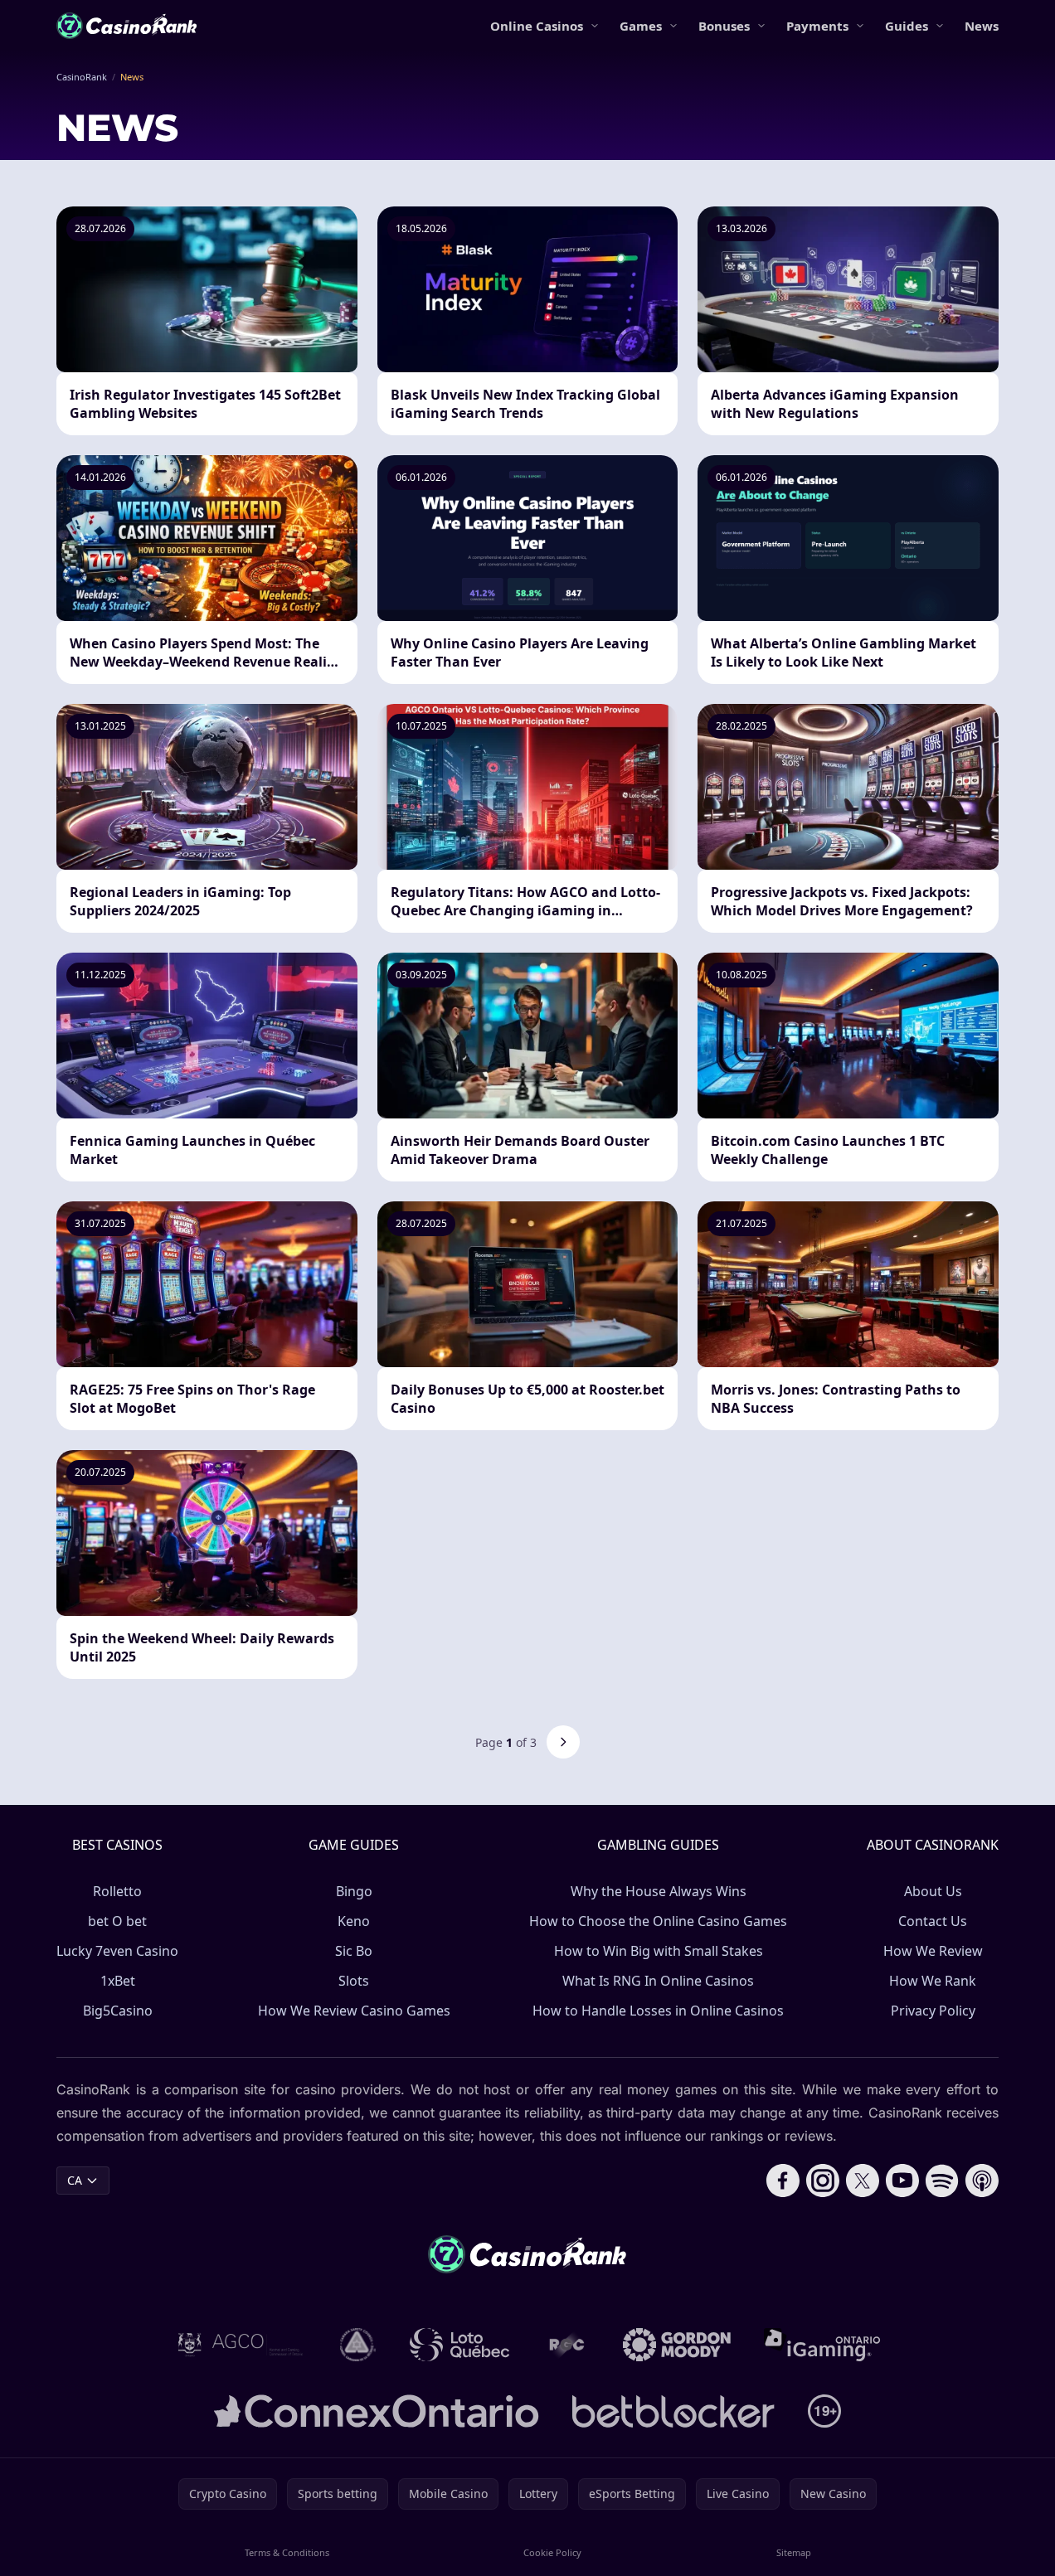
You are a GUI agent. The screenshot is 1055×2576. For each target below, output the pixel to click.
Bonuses (724, 26)
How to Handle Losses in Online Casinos (658, 2011)
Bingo (354, 1891)
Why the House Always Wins (659, 1891)
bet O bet (117, 1921)
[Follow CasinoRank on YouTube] (902, 2181)
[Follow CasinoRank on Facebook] (783, 2181)
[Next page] (563, 1742)
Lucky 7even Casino (117, 1951)
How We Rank (933, 1981)
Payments (817, 26)
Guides (907, 26)
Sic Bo (354, 1951)
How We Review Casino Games (354, 2011)
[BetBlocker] (673, 2411)
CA (75, 2180)
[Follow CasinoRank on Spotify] (942, 2181)
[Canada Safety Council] (358, 2345)
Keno (354, 1921)
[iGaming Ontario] (822, 2345)
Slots (354, 1981)
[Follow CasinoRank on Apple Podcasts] (982, 2181)
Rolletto (117, 1891)
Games (641, 26)
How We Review (933, 1951)
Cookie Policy (552, 2552)
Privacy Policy (933, 2011)
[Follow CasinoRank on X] (863, 2181)
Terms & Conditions (287, 2552)
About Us (933, 1891)
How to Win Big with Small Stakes (659, 1951)
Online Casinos (537, 26)
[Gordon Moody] (677, 2345)
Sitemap (794, 2552)
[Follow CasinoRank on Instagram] (823, 2181)
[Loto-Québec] (460, 2345)
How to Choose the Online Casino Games (658, 1921)
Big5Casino (118, 2011)
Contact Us (933, 1921)
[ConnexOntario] (377, 2411)
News (982, 26)
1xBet (118, 1981)
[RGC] (566, 2345)
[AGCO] (241, 2345)
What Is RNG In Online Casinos (658, 1981)
